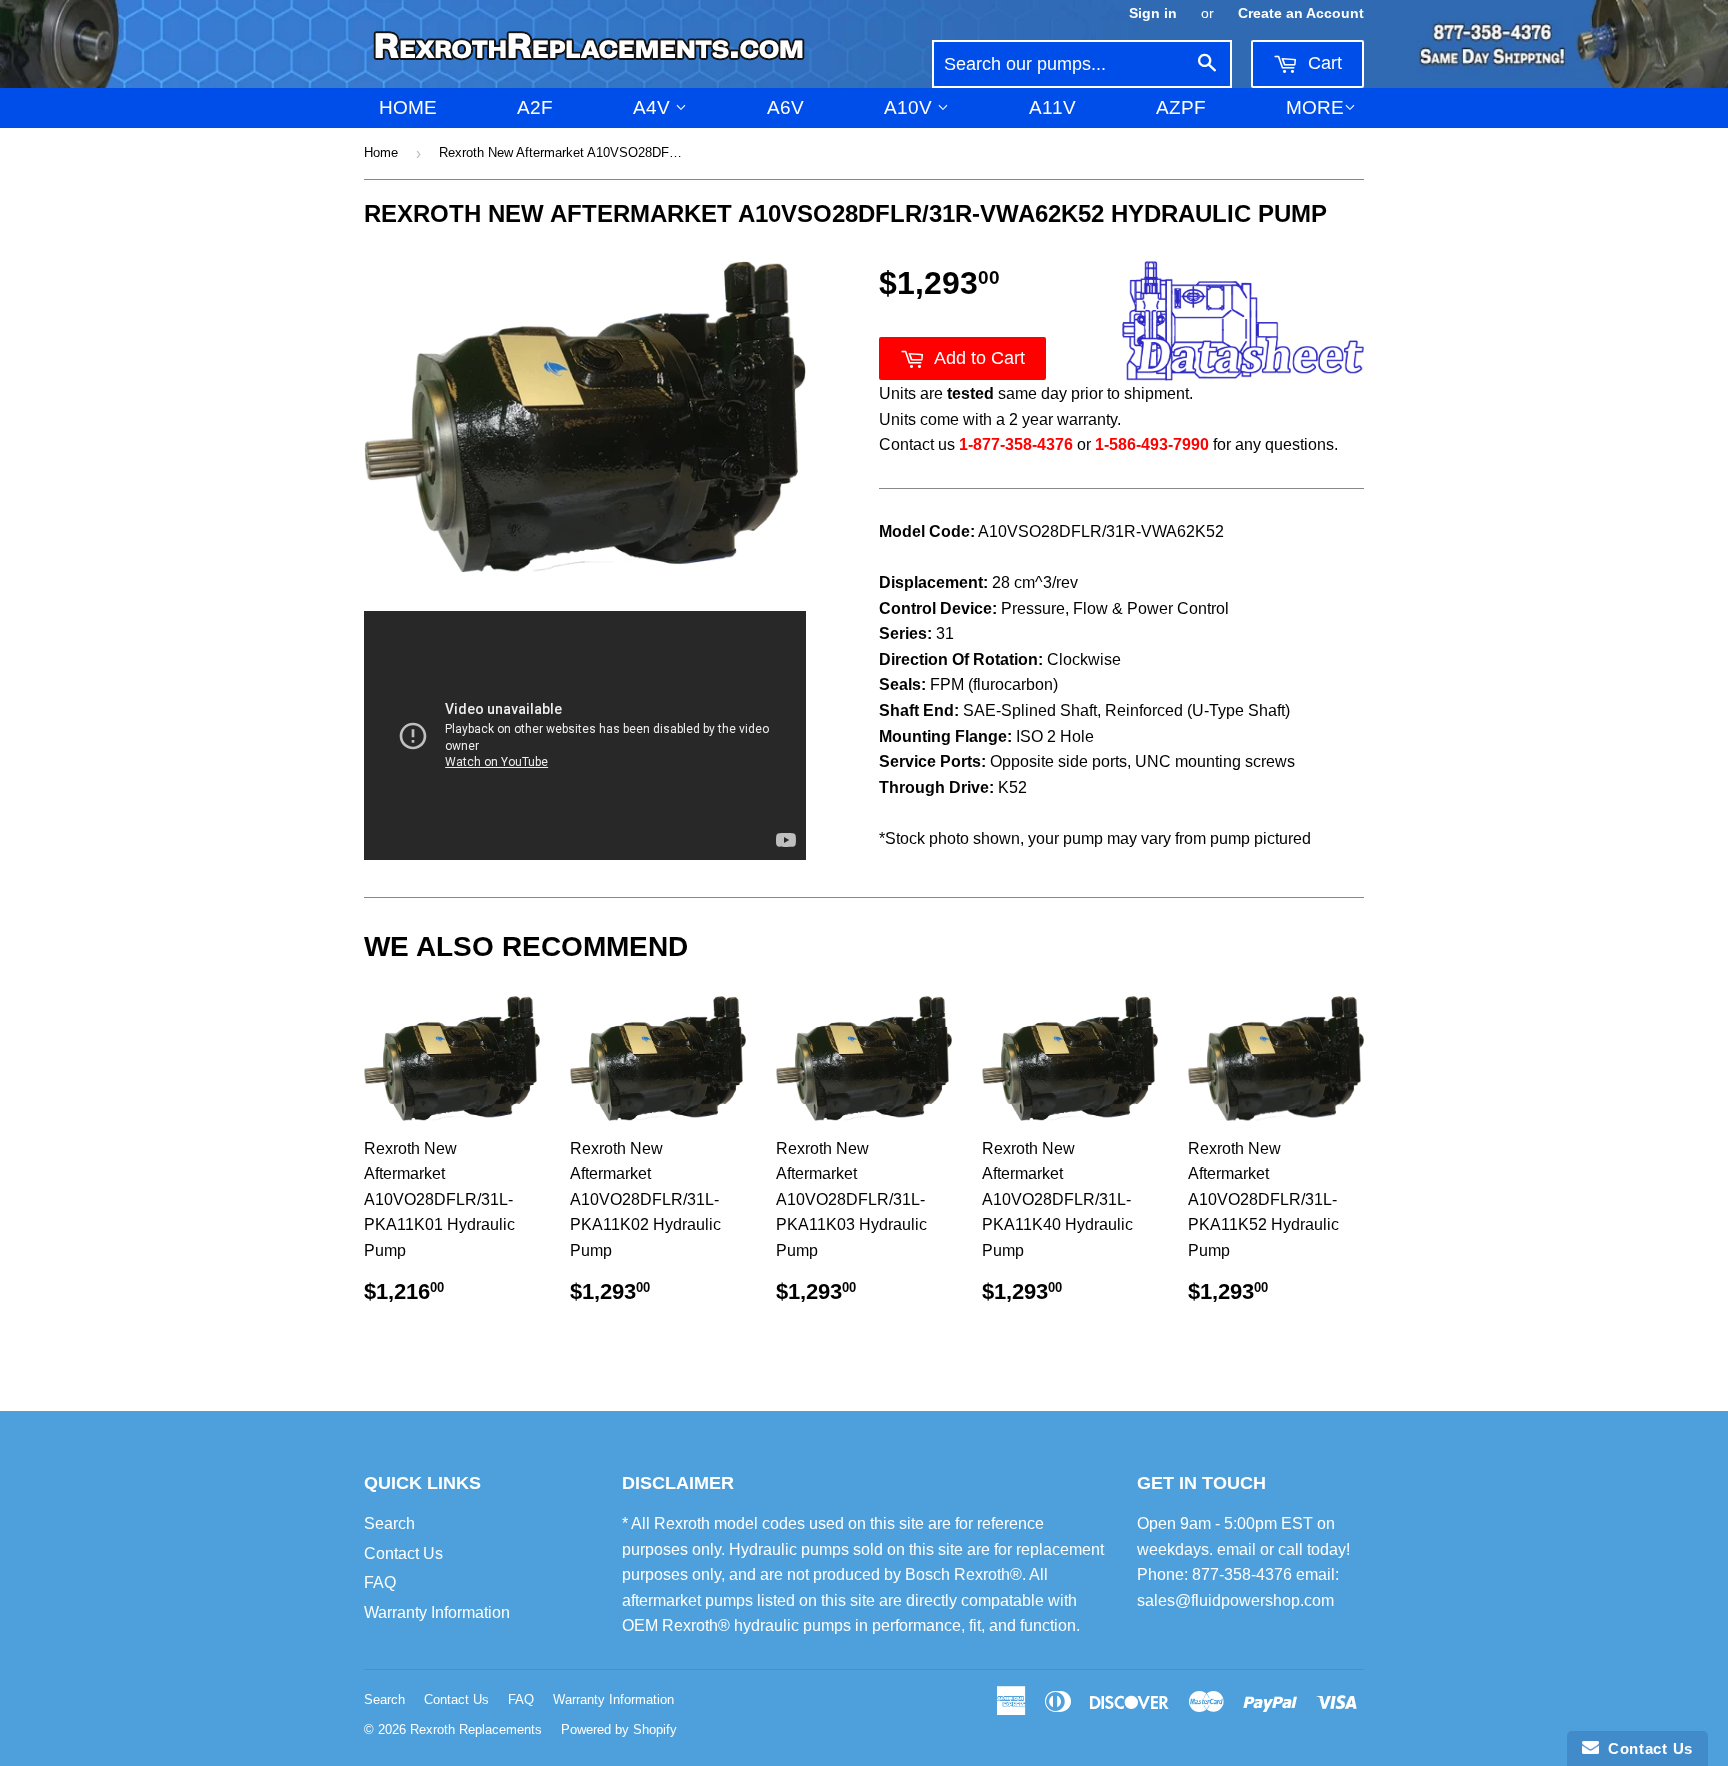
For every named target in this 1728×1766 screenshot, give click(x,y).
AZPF (1181, 107)
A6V (785, 107)
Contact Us (403, 1553)
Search (389, 1523)
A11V (1052, 107)
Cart (1322, 63)
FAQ (380, 1582)
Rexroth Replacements (476, 1729)
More (1315, 107)
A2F (535, 107)
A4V (654, 107)
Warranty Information (437, 1612)
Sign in (1153, 13)
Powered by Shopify (619, 1729)
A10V (910, 107)
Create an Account (1301, 13)
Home (408, 107)
